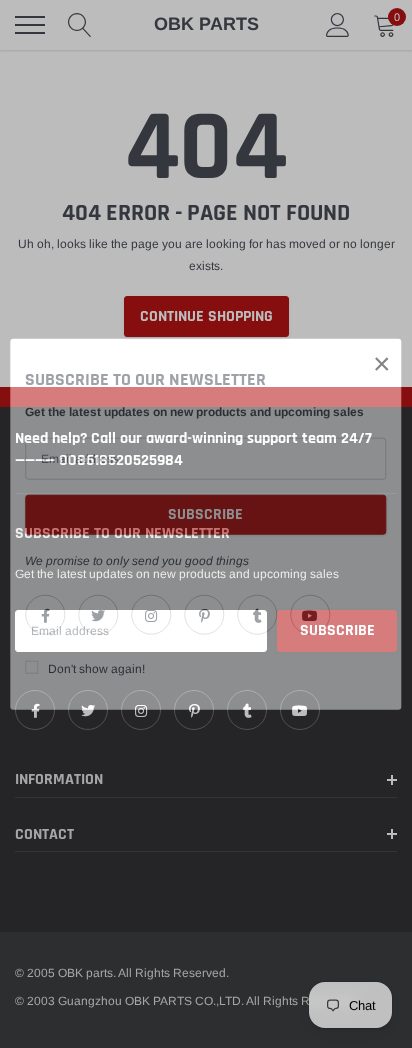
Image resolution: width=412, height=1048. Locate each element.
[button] (382, 364)
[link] (45, 614)
